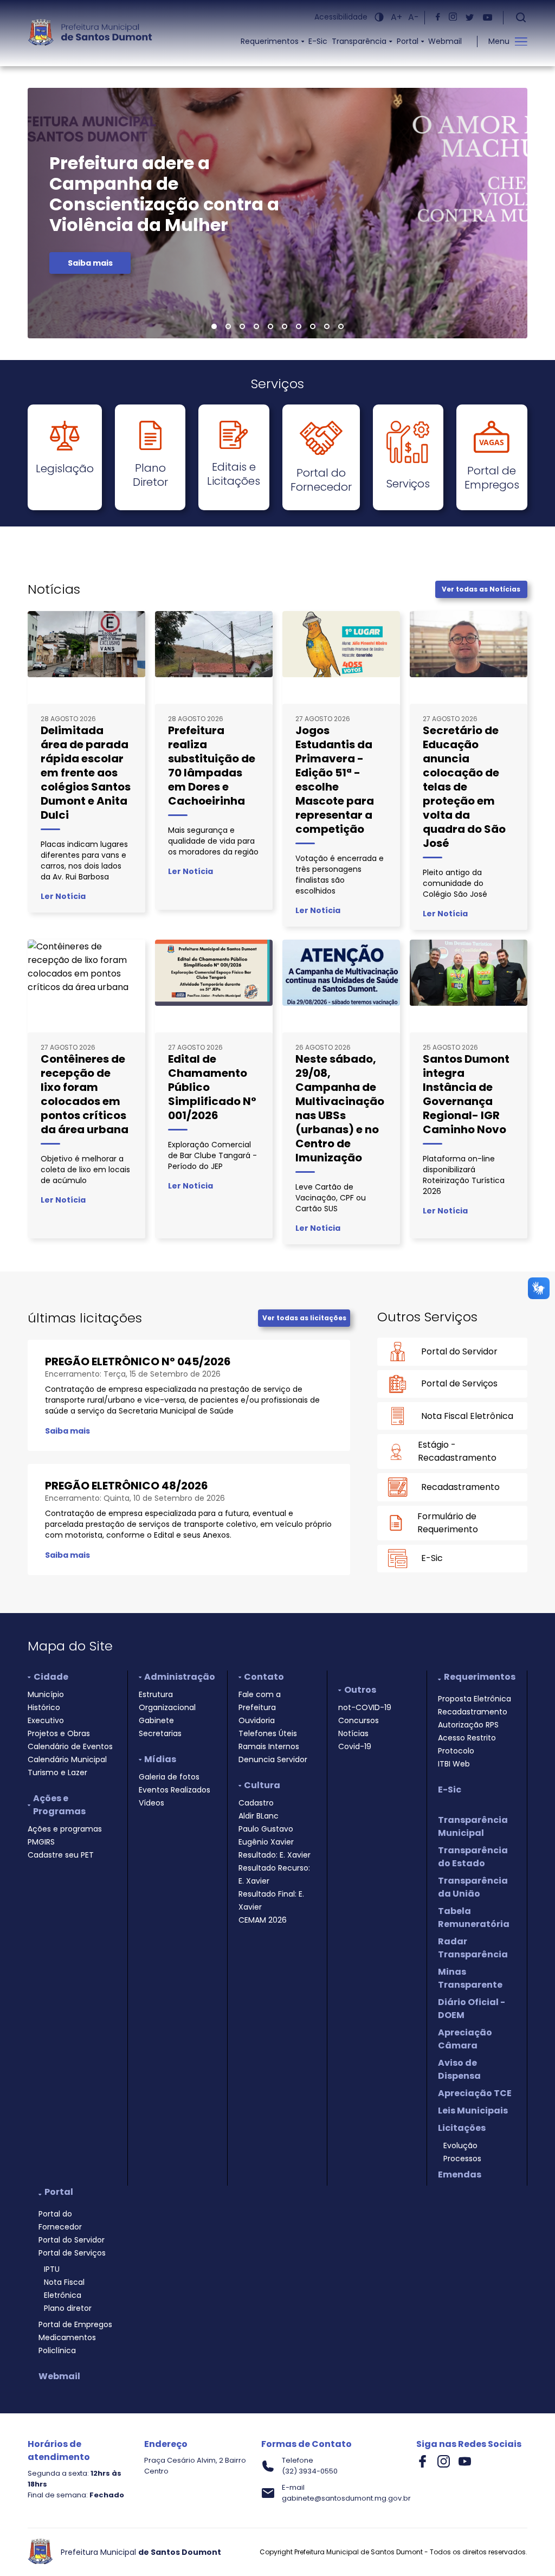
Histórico (44, 1707)
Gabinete (156, 1720)
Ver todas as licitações (304, 1318)
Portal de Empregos (75, 2324)
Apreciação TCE (475, 2093)
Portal (408, 41)
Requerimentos (270, 41)
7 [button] (299, 327)
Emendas (460, 2174)
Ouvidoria (257, 1720)
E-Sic (318, 41)
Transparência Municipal (473, 1826)
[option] (277, 213)
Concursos (359, 1720)
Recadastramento (473, 1712)
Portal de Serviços (72, 2253)
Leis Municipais (473, 2111)
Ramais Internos (269, 1746)
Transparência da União (473, 1887)
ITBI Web (454, 1764)
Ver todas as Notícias (481, 589)
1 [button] (214, 327)
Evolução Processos (462, 2152)
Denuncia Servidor (273, 1759)
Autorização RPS (468, 1725)
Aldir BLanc (259, 1816)
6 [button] (285, 327)
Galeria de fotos (169, 1777)
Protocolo (456, 1751)
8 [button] (313, 327)
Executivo (46, 1720)
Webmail (445, 41)
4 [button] (257, 327)
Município (46, 1694)
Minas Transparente (470, 1978)
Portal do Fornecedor (60, 2220)
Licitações (462, 2128)
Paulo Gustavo (266, 1829)
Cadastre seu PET (61, 1855)
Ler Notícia (63, 896)
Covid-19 (355, 1746)
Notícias (353, 1733)
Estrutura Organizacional (167, 1701)
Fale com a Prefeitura (260, 1701)
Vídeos (151, 1803)
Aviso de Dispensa (459, 2069)
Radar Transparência (473, 1948)
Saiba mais (90, 263)
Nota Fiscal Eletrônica (64, 2289)
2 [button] (228, 327)
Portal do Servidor (72, 2240)
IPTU (52, 2269)
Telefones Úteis (268, 1733)
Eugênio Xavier (266, 1842)
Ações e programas (65, 1829)
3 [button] (242, 327)
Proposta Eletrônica (475, 1699)
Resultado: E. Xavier (275, 1855)
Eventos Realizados (175, 1790)
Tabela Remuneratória (474, 1917)
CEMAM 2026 (263, 1920)
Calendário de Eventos (70, 1746)
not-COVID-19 (365, 1707)
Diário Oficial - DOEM (472, 2009)
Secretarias (160, 1733)
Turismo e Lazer (57, 1772)
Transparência (359, 41)
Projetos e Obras (59, 1733)
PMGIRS (41, 1842)
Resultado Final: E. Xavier (271, 1900)
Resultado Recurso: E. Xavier (274, 1874)
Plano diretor (68, 2308)
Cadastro (256, 1803)
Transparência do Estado (473, 1857)
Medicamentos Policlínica (67, 2344)
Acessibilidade (341, 17)
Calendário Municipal (67, 1759)
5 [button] (271, 327)
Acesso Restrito (467, 1738)
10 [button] (341, 327)
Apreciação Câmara (465, 2039)
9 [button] (327, 327)
